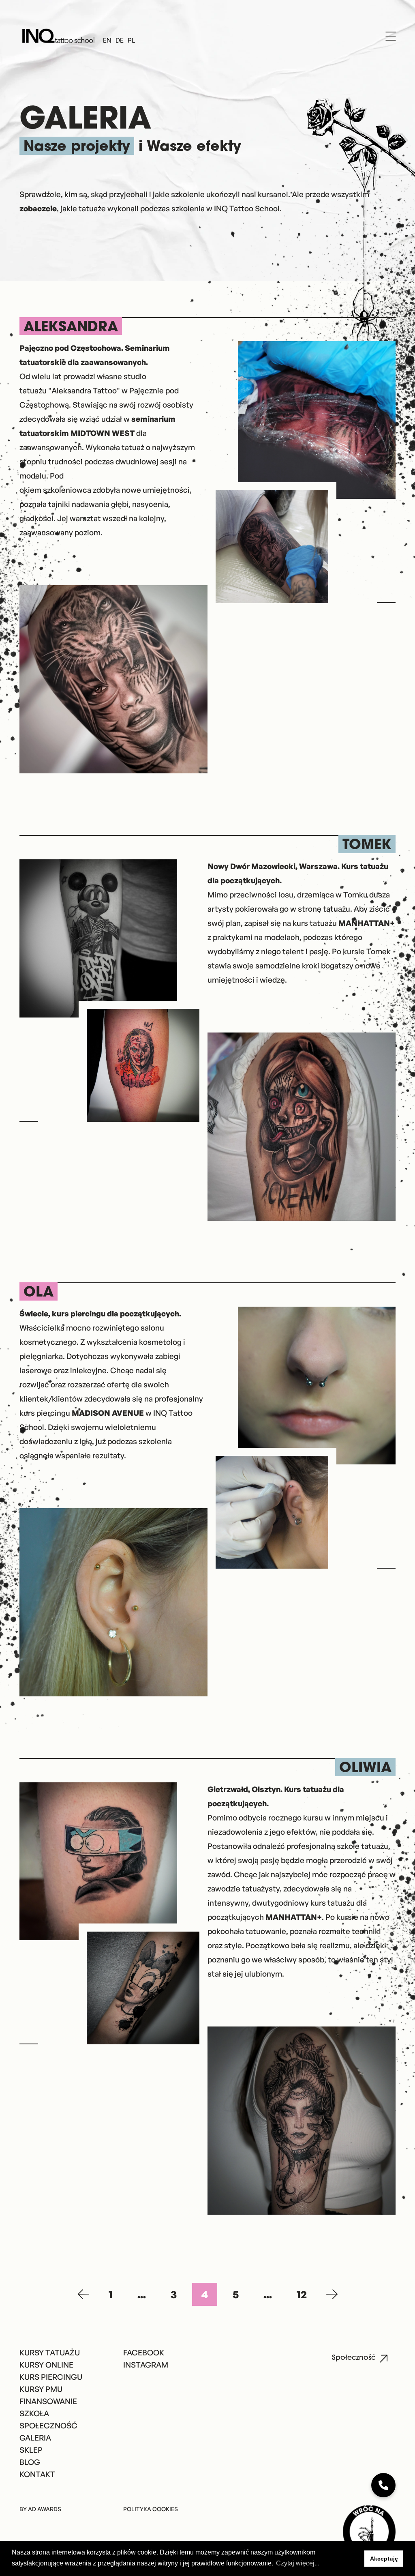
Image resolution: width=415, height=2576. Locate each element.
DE (120, 41)
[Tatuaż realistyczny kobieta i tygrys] (113, 680)
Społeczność (354, 2358)
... (142, 2294)
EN (107, 41)
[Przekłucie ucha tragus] (113, 1603)
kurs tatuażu (343, 923)
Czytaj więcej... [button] (298, 2563)
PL (131, 41)
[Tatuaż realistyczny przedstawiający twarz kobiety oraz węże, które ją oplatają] (302, 2121)
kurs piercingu (82, 1413)
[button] (356, 2559)
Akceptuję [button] (384, 2559)
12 (302, 2294)
